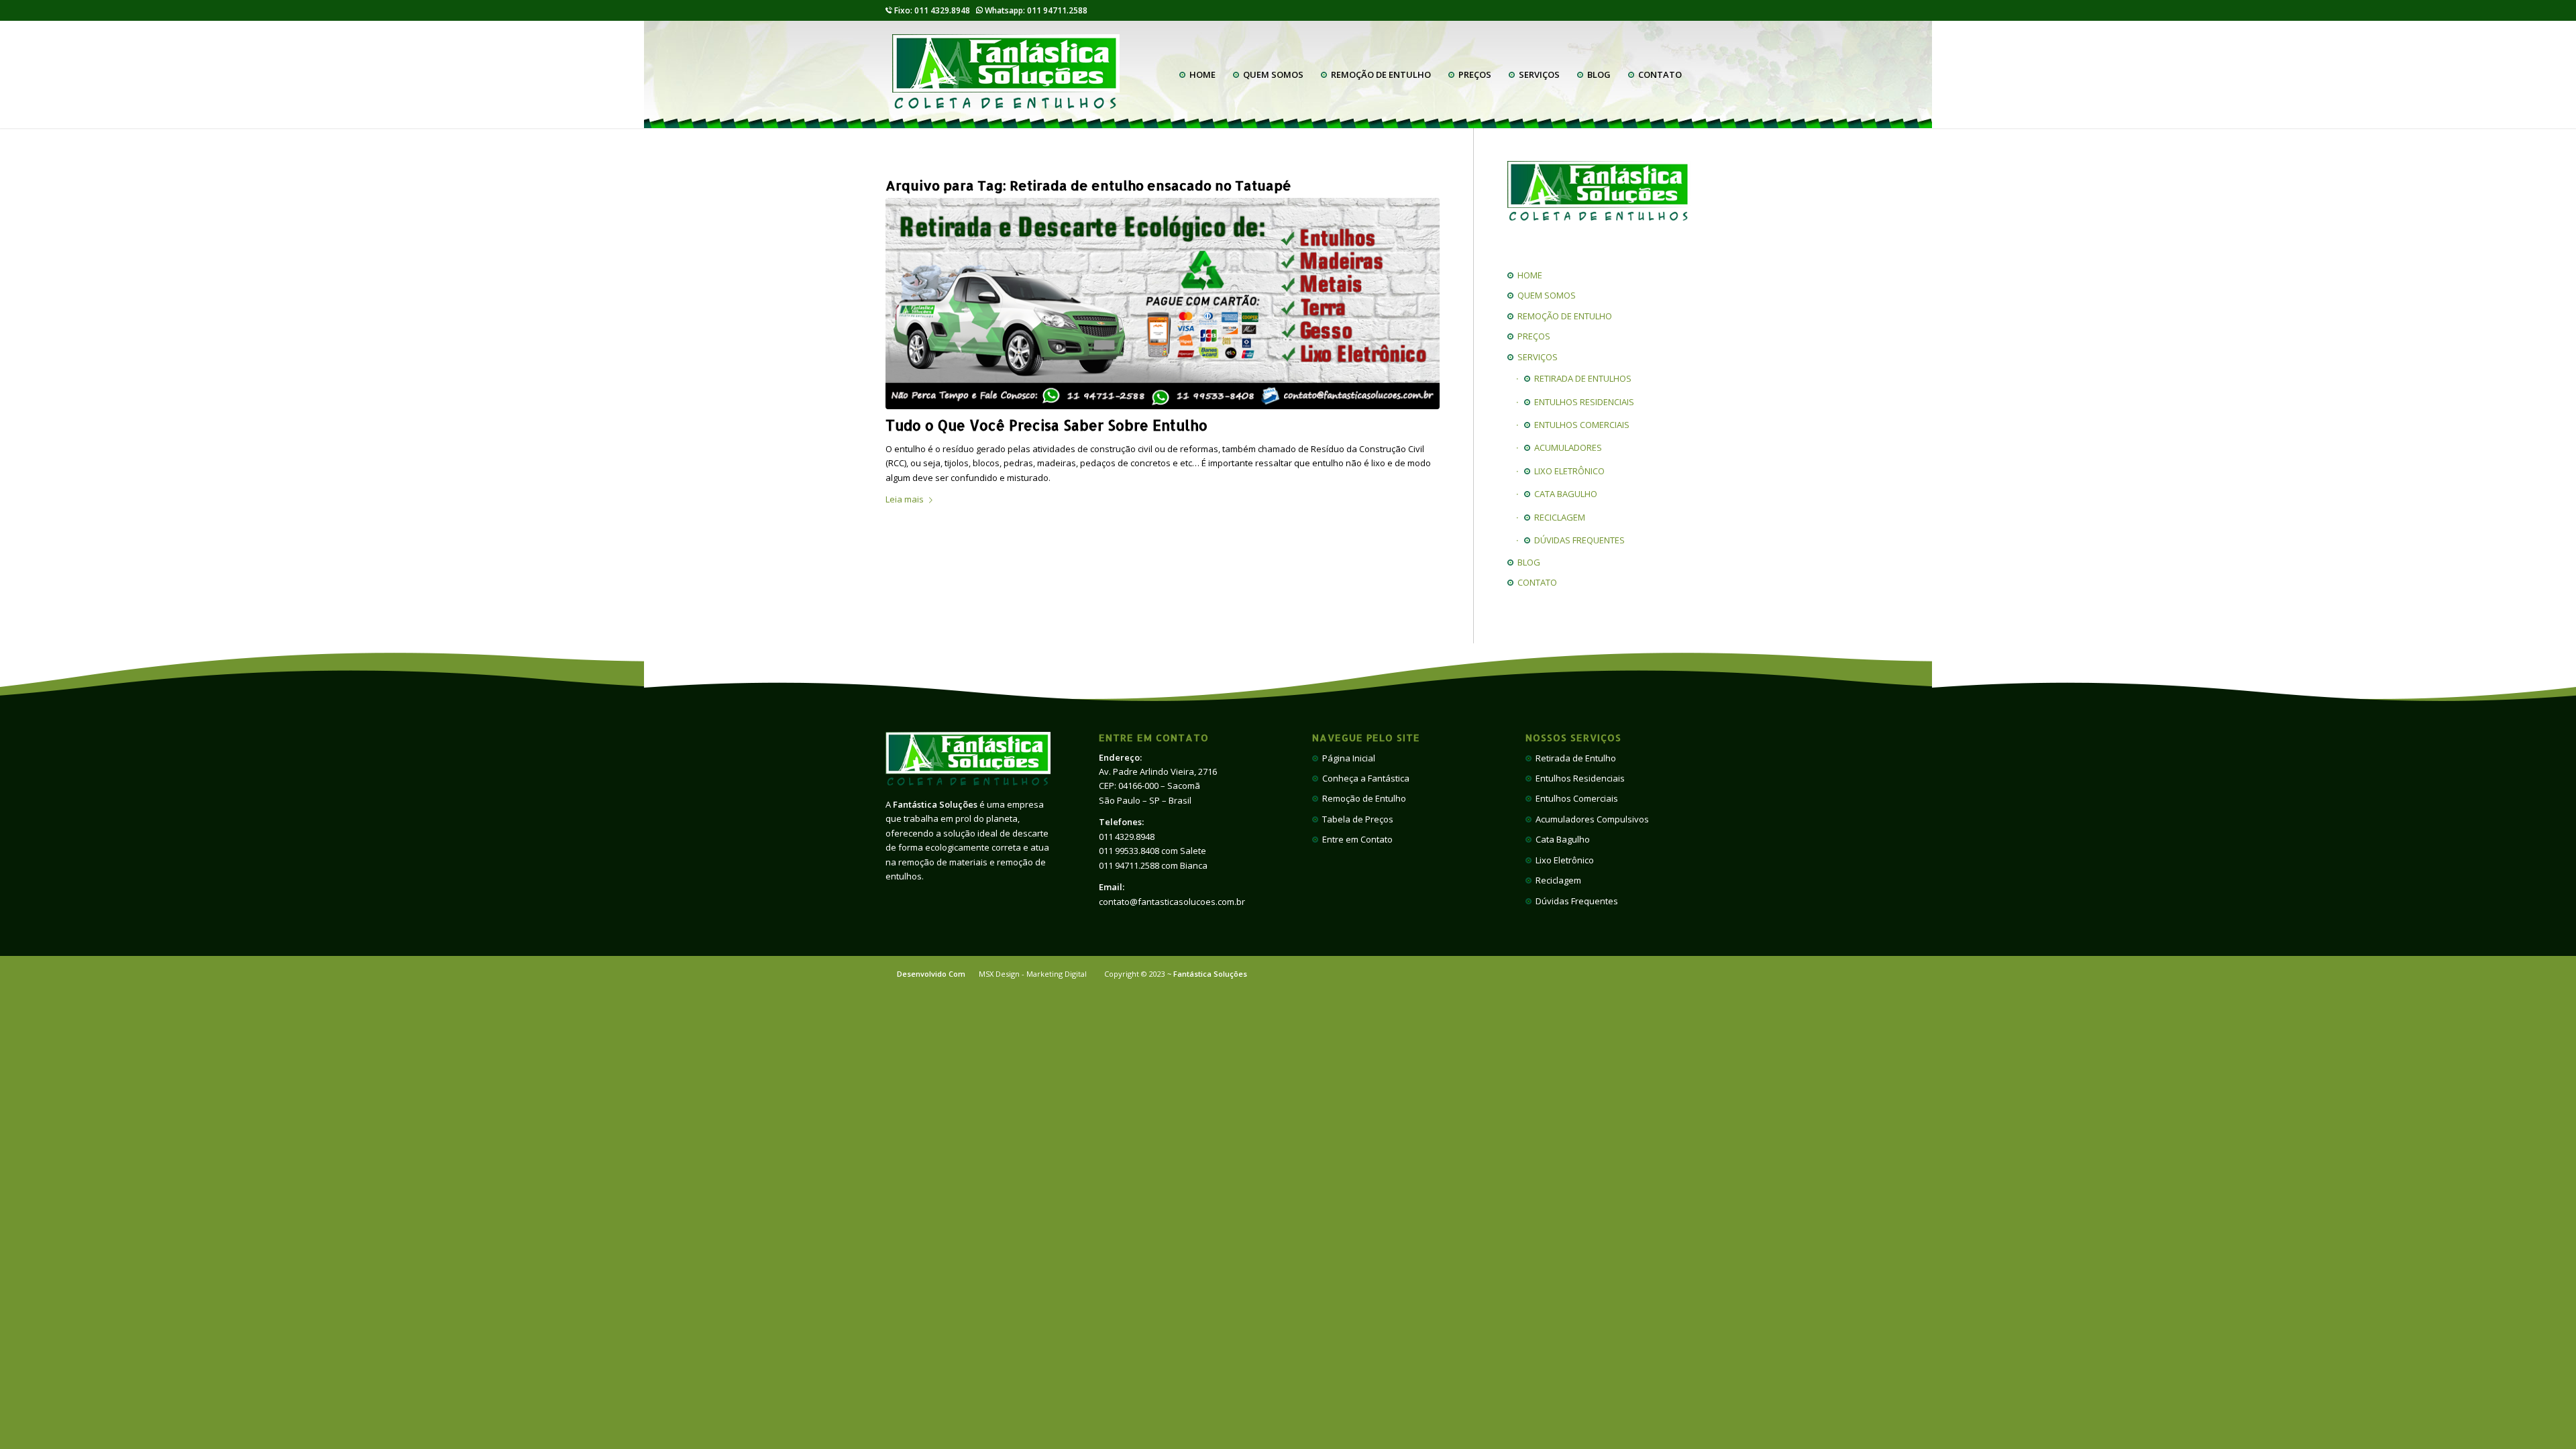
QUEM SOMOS (1545, 295)
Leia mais (905, 499)
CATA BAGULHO (1564, 494)
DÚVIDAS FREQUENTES (1577, 540)
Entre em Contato (1355, 839)
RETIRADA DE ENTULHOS (1581, 378)
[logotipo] (1006, 74)
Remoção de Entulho (1362, 798)
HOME (1528, 275)
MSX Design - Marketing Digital (1033, 974)
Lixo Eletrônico (1563, 860)
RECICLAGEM (1558, 517)
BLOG (1527, 562)
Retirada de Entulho (1574, 758)
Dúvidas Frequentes (1575, 901)
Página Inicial (1347, 758)
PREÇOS (1532, 336)
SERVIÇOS (1536, 357)
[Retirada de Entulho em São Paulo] (1163, 304)
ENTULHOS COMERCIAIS (1580, 425)
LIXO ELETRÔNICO (1567, 471)
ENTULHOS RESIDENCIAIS (1582, 402)
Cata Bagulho (1561, 839)
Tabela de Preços (1356, 819)
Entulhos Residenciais (1578, 778)
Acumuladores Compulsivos (1590, 819)
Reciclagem (1556, 880)
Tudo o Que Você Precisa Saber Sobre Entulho (1046, 425)
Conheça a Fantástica (1364, 778)
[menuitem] (1197, 74)
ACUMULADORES (1566, 447)
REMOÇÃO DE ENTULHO (1563, 316)
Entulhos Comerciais (1575, 798)
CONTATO (1535, 582)
